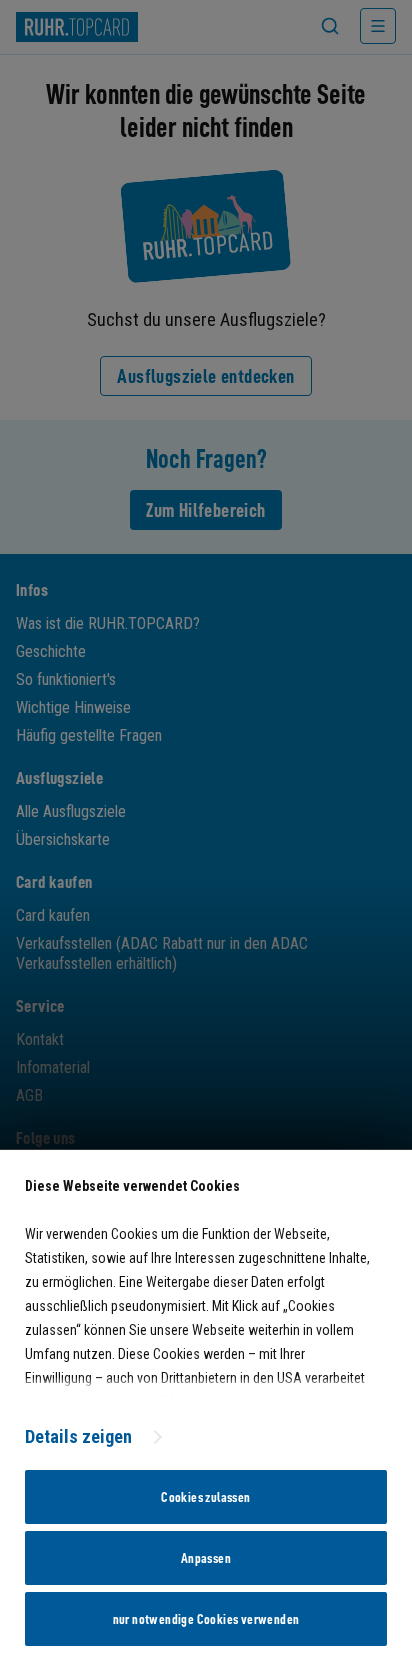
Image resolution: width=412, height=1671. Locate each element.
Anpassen (206, 1558)
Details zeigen (78, 1436)
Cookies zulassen (205, 1497)
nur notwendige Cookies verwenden (206, 1619)
